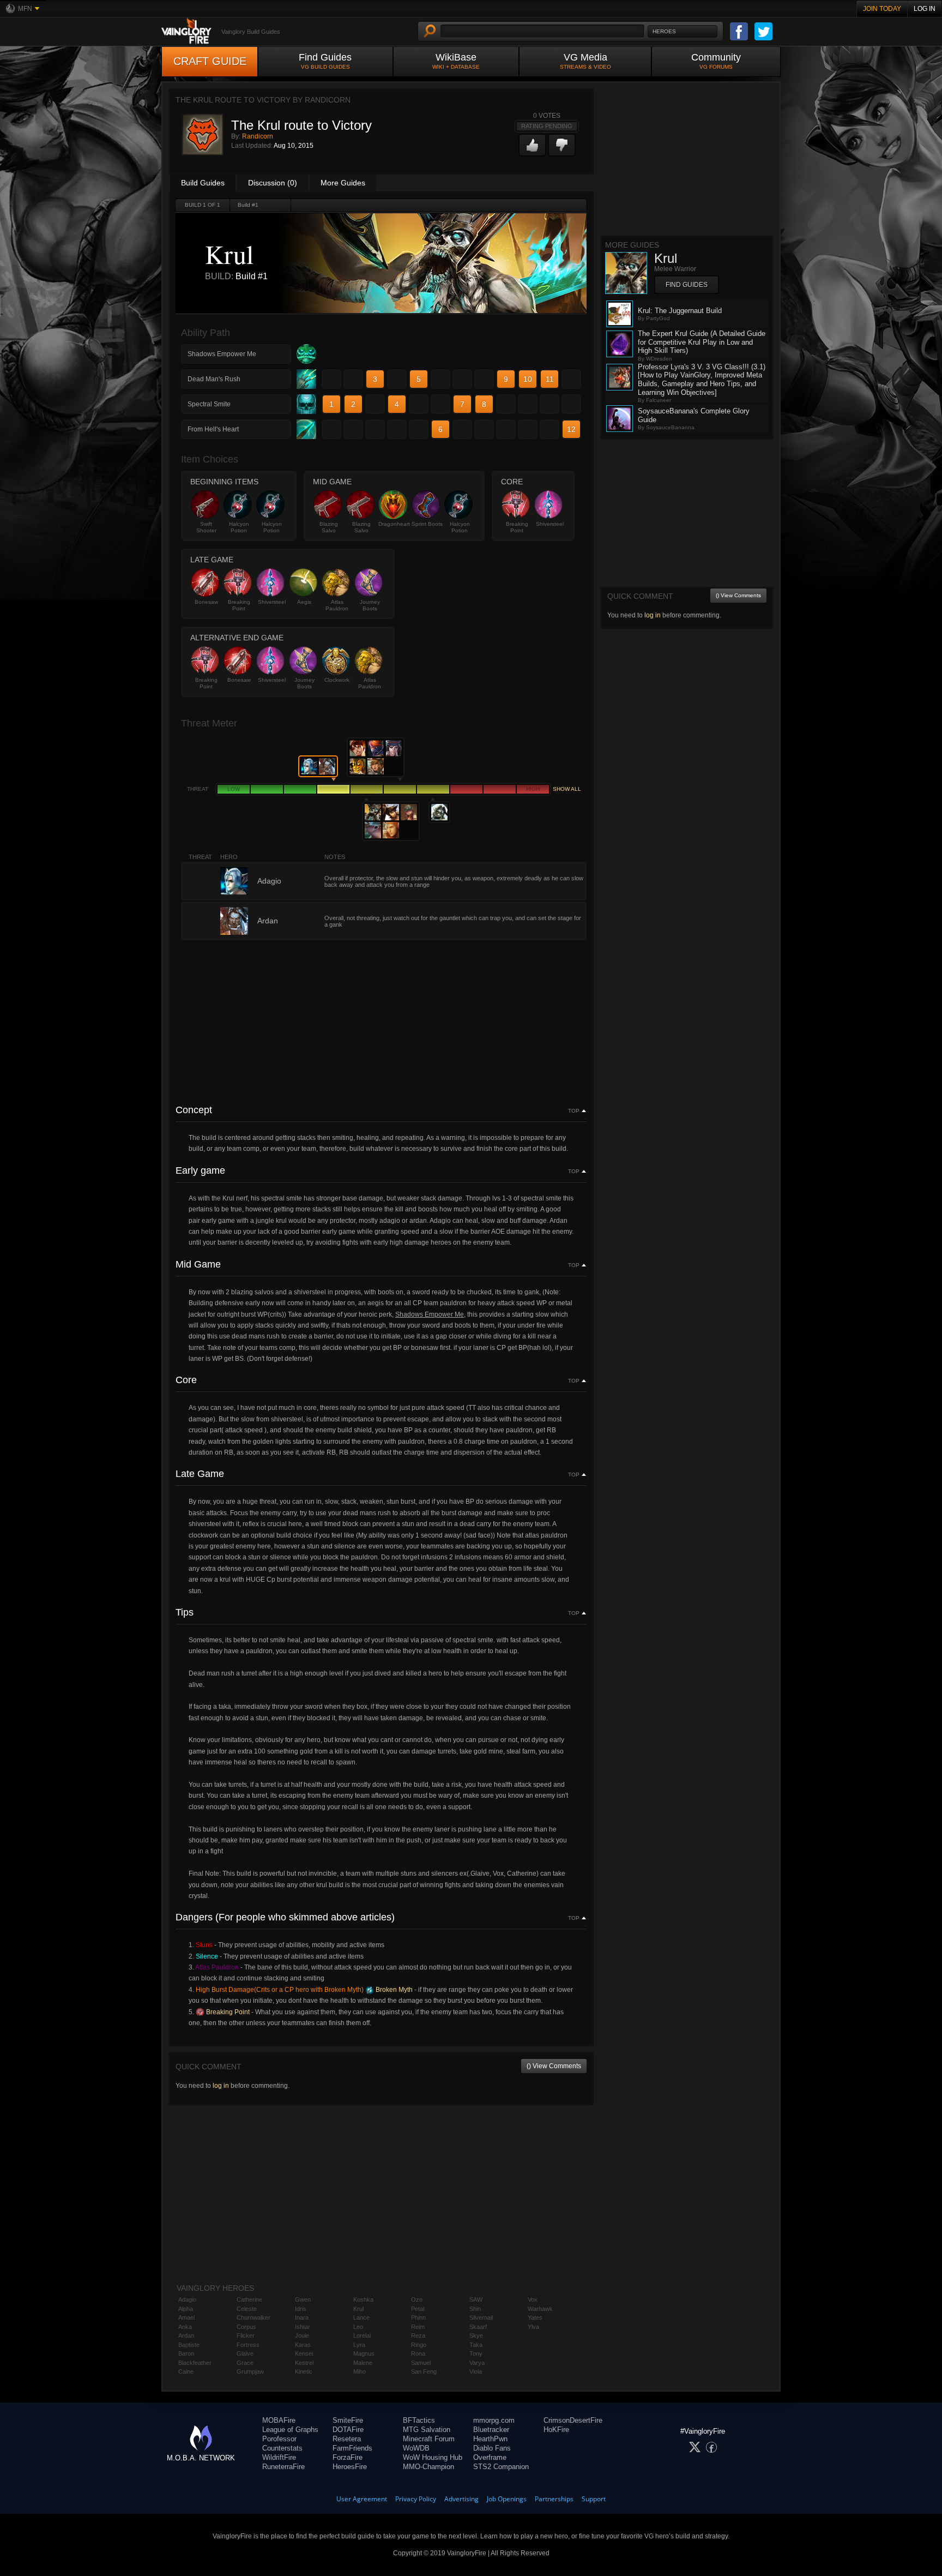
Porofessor (279, 2439)
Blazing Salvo (329, 527)
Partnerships (554, 2499)
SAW (476, 2299)
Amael (186, 2317)
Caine (186, 2371)
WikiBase (456, 61)
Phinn (418, 2317)
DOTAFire (348, 2430)
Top (574, 1111)
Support (594, 2499)
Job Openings (507, 2499)
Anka (185, 2327)
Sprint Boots (427, 524)
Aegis (304, 602)
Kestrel (304, 2363)
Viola (476, 2371)
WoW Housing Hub (433, 2457)
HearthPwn (490, 2439)
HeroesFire (350, 2467)
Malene (363, 2363)
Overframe (490, 2457)
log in (221, 2086)
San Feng (424, 2371)
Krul (358, 2309)
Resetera (347, 2439)
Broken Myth (393, 1990)
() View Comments (554, 2066)
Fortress (248, 2345)
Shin (475, 2309)
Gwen (303, 2299)
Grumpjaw (250, 2371)
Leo (358, 2327)
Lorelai (362, 2335)
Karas (303, 2345)
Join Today (882, 9)
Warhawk (540, 2309)
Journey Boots (370, 605)
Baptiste (189, 2345)
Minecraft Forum (429, 2439)
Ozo (417, 2299)
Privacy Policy (416, 2499)
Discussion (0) (273, 183)
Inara (302, 2317)
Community (716, 61)
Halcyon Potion (239, 527)
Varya (477, 2363)
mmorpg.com (494, 2420)
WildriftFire (279, 2457)
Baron (186, 2353)
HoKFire (556, 2430)
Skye (476, 2335)
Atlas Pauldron (337, 605)
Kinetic (304, 2371)
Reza (418, 2335)
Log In (925, 9)
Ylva (533, 2327)
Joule (302, 2335)
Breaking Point (517, 527)
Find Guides (325, 61)
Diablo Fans (492, 2448)
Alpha (186, 2309)
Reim (418, 2327)
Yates (535, 2317)
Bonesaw (206, 602)
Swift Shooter (206, 527)
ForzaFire (348, 2457)
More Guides (343, 183)
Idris (301, 2309)
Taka (476, 2345)
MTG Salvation (427, 2430)
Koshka (363, 2299)
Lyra (359, 2345)
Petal (418, 2309)
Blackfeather (195, 2363)
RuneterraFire (283, 2467)
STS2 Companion (501, 2467)
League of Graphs (290, 2430)
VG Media (585, 61)
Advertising (461, 2499)
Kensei (304, 2353)
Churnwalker (253, 2317)
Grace (245, 2363)
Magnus (364, 2353)
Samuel (421, 2363)
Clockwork (337, 680)
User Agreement (362, 2499)
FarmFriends (352, 2448)
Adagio (187, 2299)
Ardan (186, 2335)
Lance (361, 2317)
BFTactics (419, 2420)
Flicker (246, 2335)
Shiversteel (550, 524)
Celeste (247, 2309)
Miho (360, 2371)
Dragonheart (394, 524)
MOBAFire (279, 2420)
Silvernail (481, 2317)
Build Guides (203, 183)
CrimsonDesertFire (573, 2420)
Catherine (249, 2299)
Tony (476, 2353)
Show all (567, 789)
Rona (418, 2353)
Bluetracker (491, 2430)
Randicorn (258, 136)
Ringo (419, 2345)
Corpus (246, 2327)
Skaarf (478, 2327)
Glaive (245, 2353)
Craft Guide (210, 61)
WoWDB (416, 2448)
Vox (533, 2299)
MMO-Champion (428, 2467)
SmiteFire (348, 2420)
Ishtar (303, 2327)
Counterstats (282, 2448)
